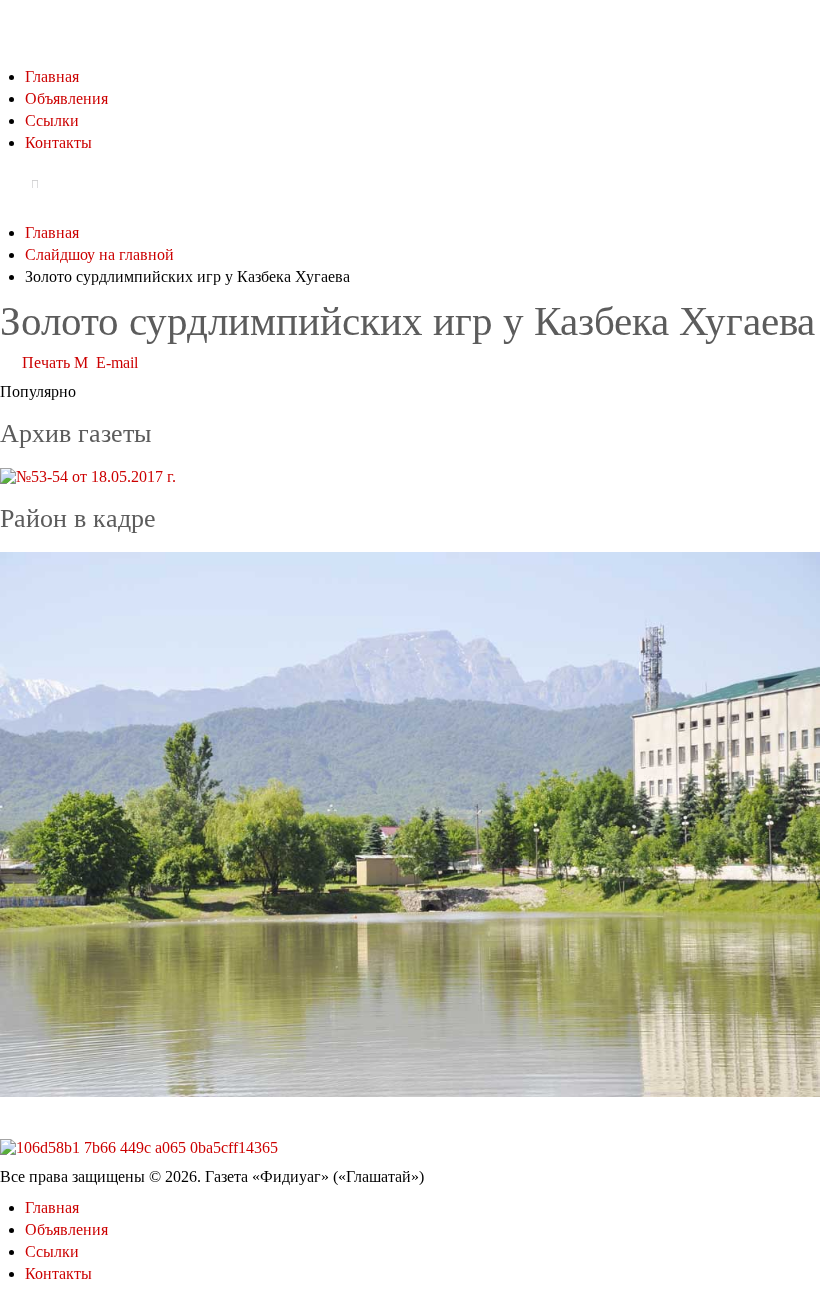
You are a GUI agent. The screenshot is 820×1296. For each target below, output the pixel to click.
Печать (46, 362)
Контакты (58, 142)
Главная (52, 76)
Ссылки (52, 120)
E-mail (115, 362)
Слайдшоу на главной (99, 254)
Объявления (66, 98)
